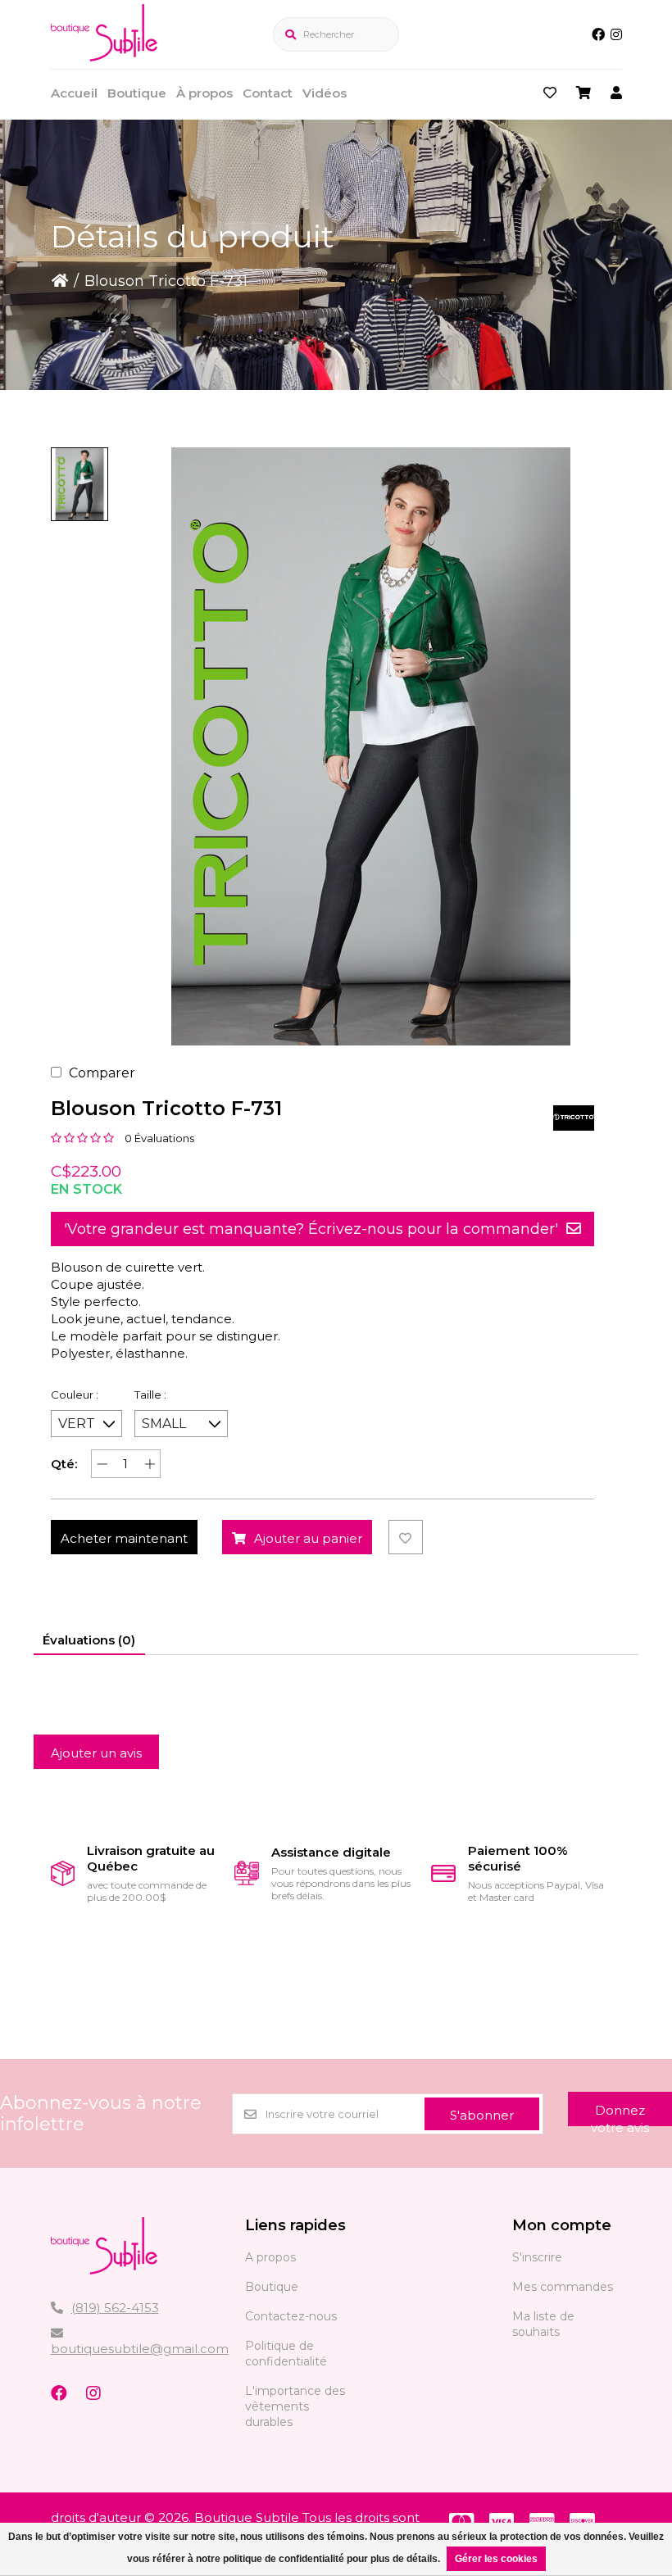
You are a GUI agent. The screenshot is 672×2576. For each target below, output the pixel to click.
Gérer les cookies (496, 2559)
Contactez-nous (291, 2316)
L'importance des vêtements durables (295, 2406)
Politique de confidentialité (286, 2354)
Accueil (74, 93)
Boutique (137, 93)
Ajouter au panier (308, 1538)
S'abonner (482, 2115)
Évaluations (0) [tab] (89, 1640)
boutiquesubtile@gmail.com (140, 2349)
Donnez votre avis (620, 2114)
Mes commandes (563, 2287)
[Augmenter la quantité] (150, 1464)
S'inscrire (537, 2257)
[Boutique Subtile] (104, 57)
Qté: (64, 1464)
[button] (79, 484)
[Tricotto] (574, 1118)
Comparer (102, 1073)
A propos (270, 2257)
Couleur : (75, 1395)
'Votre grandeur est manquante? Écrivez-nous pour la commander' (311, 1229)
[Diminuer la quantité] (102, 1464)
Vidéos (325, 93)
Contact (268, 93)
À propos (204, 93)
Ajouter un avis (96, 1753)
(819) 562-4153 (115, 2308)
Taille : (150, 1395)
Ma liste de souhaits (543, 2324)
